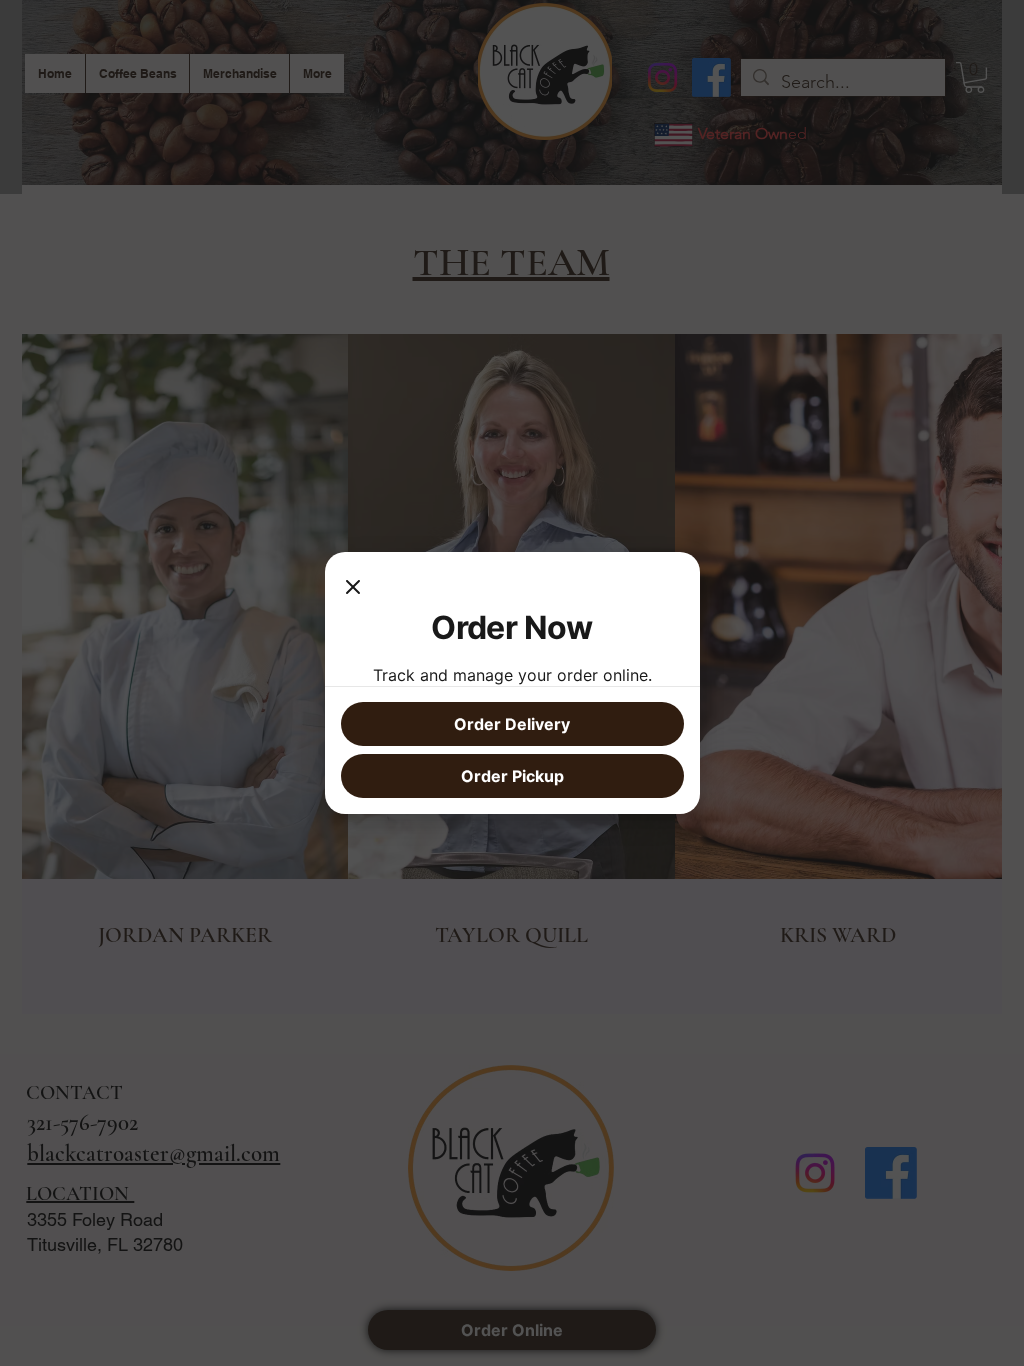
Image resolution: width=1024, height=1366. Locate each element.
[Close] (353, 588)
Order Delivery (512, 724)
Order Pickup (512, 776)
